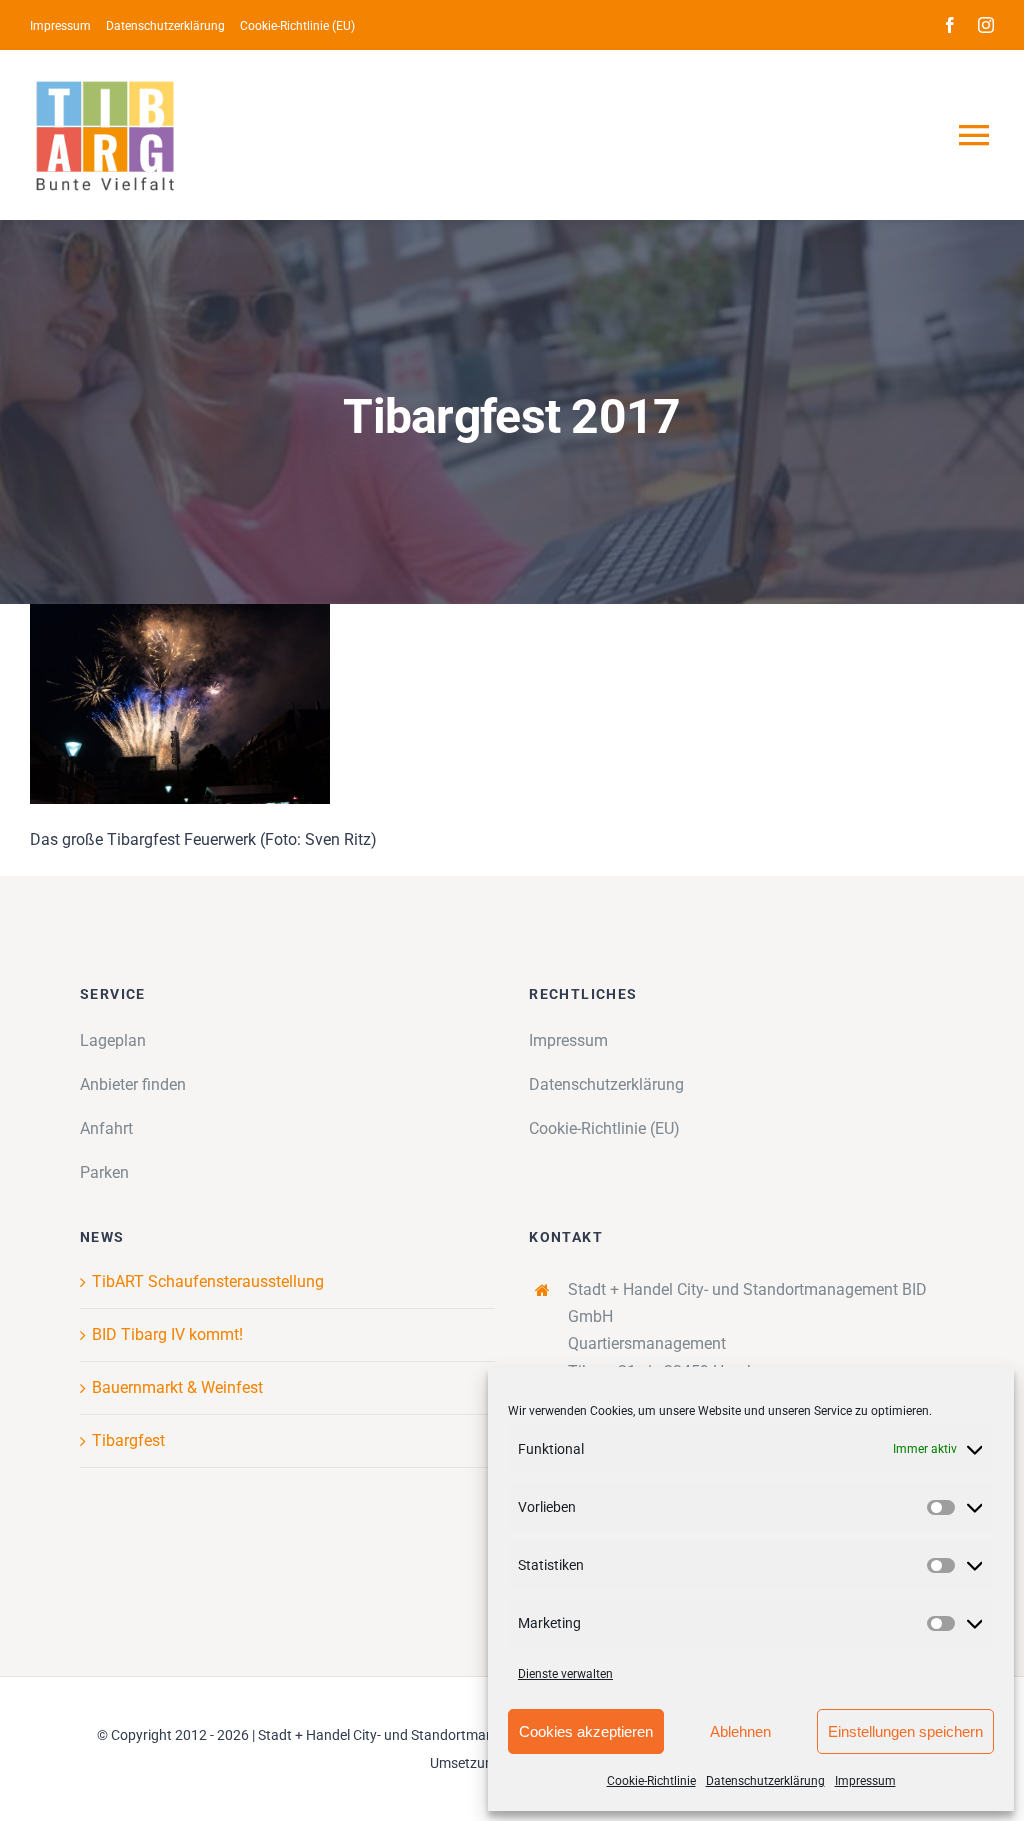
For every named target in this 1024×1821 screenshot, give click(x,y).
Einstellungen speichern (905, 1731)
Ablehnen (740, 1731)
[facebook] (950, 25)
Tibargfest (128, 1440)
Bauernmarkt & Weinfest (177, 1387)
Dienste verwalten (565, 1674)
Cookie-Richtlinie (651, 1781)
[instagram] (986, 25)
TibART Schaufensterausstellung (208, 1281)
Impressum (865, 1781)
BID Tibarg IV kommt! (167, 1334)
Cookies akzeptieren (586, 1731)
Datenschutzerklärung (765, 1781)
